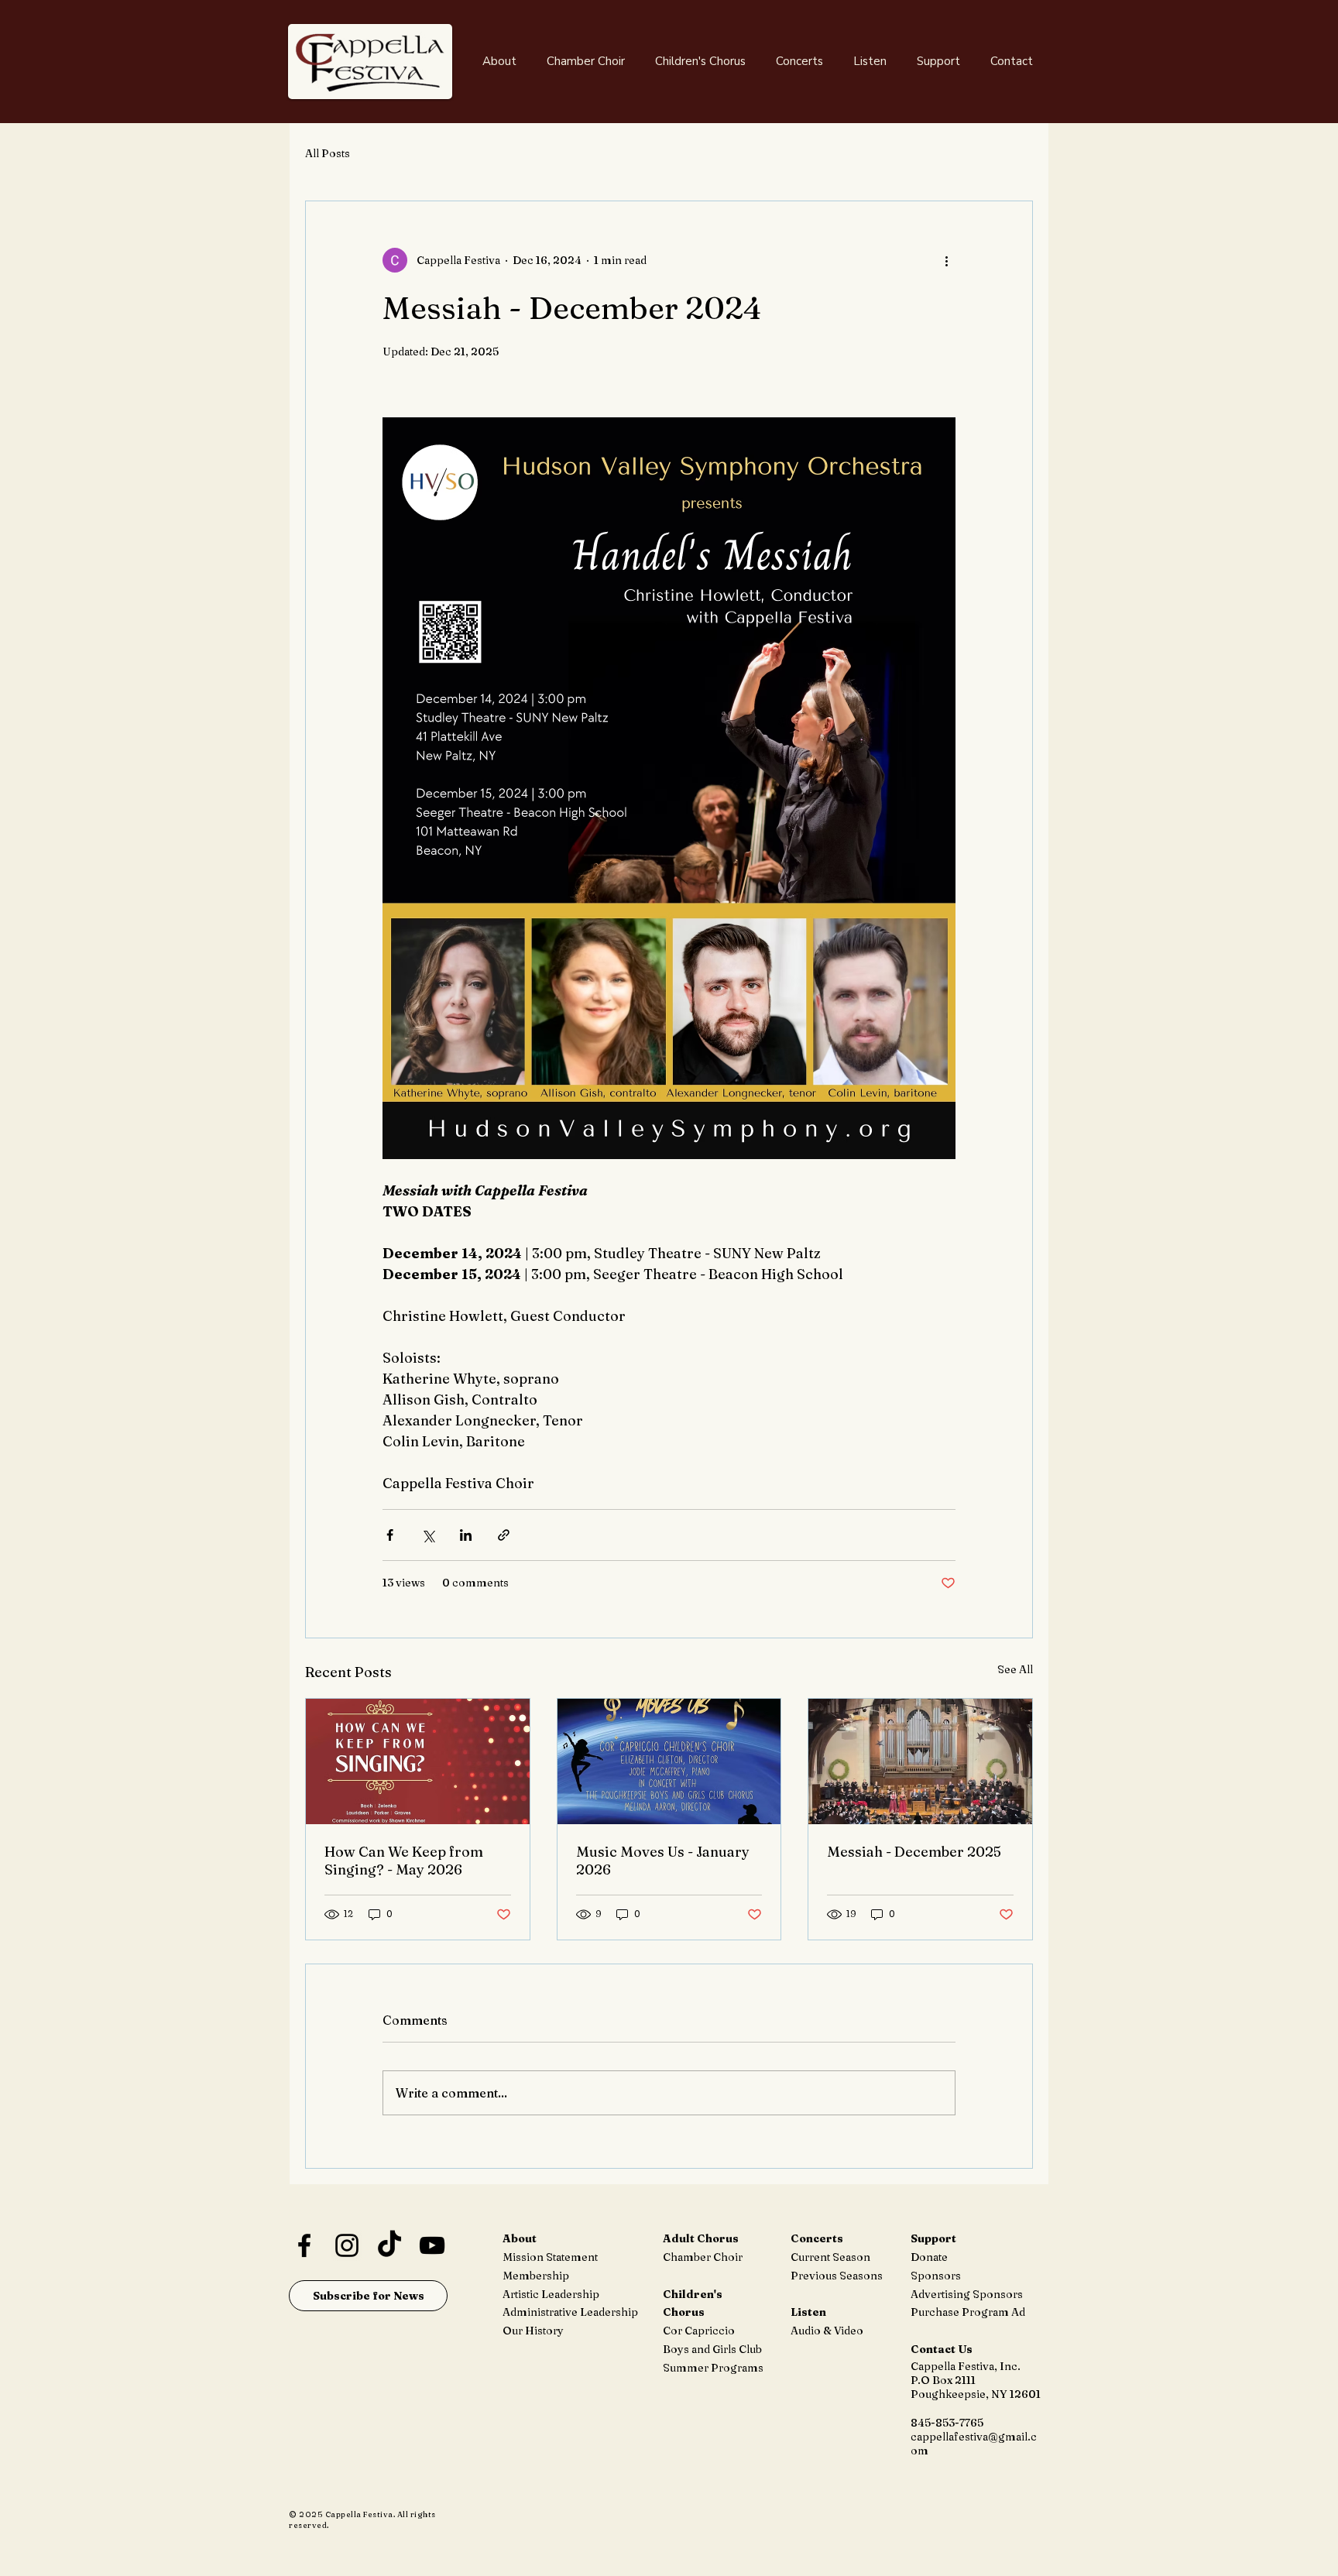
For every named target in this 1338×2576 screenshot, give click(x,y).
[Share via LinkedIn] (466, 1535)
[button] (499, 61)
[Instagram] (347, 2245)
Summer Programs (713, 2368)
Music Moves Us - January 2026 (663, 1861)
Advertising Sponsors (967, 2294)
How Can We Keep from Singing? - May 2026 (404, 1861)
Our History (533, 2331)
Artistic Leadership (551, 2294)
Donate (929, 2257)
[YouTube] (432, 2245)
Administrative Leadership (570, 2312)
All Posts (328, 153)
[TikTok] (389, 2245)
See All (1015, 1669)
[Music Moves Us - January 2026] (669, 1761)
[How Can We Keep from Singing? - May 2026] (418, 1761)
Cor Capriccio (699, 2331)
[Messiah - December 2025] (920, 1761)
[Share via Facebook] (390, 1535)
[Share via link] (504, 1535)
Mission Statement (550, 2257)
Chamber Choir (703, 2257)
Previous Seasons (837, 2276)
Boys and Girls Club (712, 2349)
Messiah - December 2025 (914, 1852)
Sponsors (936, 2276)
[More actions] (946, 260)
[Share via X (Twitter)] (428, 1535)
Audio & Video (827, 2331)
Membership (536, 2276)
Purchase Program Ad (968, 2312)
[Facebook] (304, 2245)
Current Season (830, 2257)
